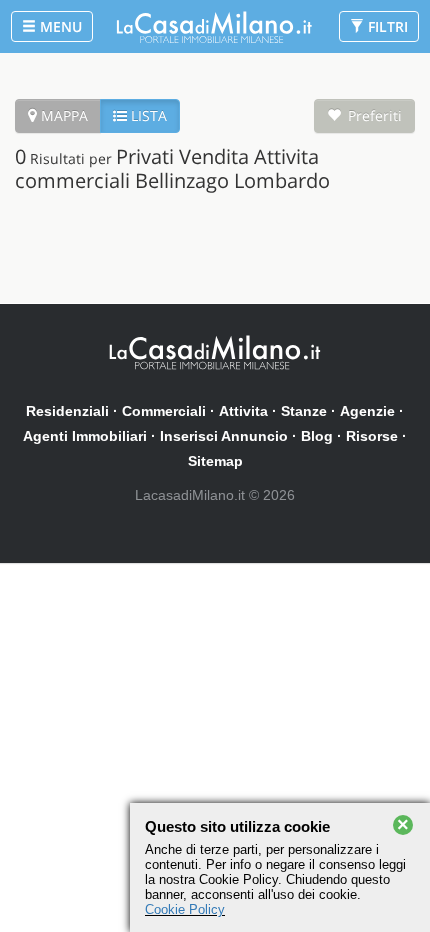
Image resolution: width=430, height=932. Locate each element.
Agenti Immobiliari (85, 436)
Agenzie (367, 411)
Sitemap (215, 461)
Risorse (372, 436)
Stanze (304, 411)
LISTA (147, 115)
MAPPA (62, 115)
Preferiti (375, 115)
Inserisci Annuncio (224, 436)
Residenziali (67, 411)
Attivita (243, 411)
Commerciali (164, 411)
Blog (317, 436)
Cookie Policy (185, 909)
